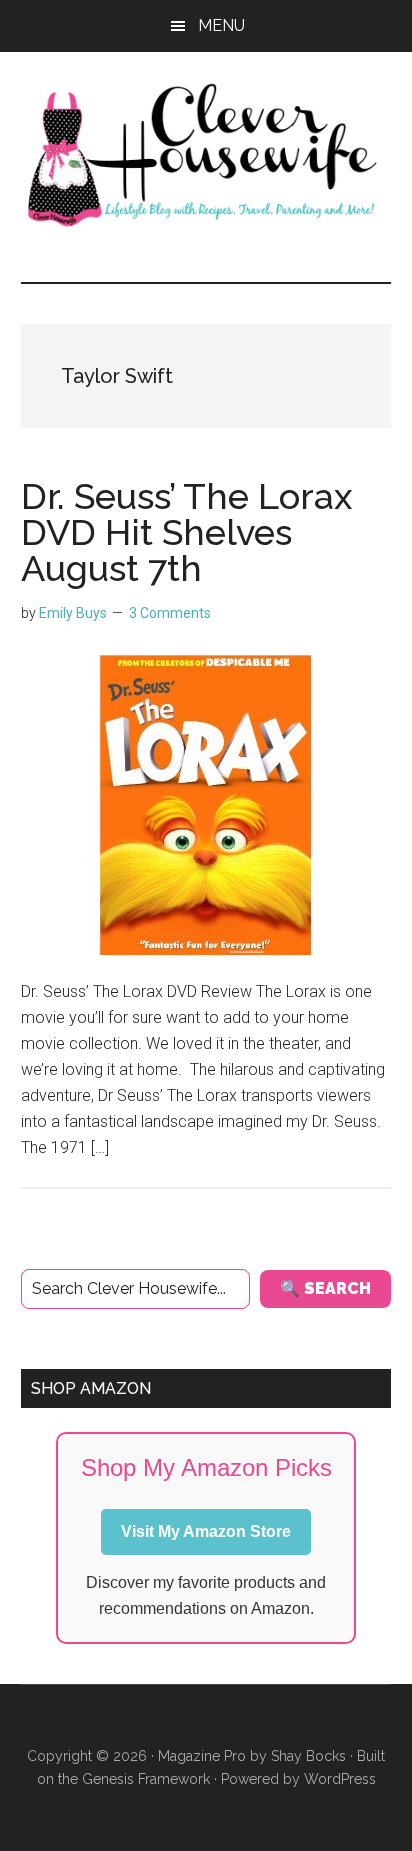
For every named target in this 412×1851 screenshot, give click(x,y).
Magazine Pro (202, 1756)
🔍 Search (325, 1288)
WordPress (340, 1779)
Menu (221, 25)
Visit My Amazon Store (206, 1531)
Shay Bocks (308, 1756)
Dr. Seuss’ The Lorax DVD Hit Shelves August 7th (186, 532)
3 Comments (170, 613)
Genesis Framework (146, 1779)
